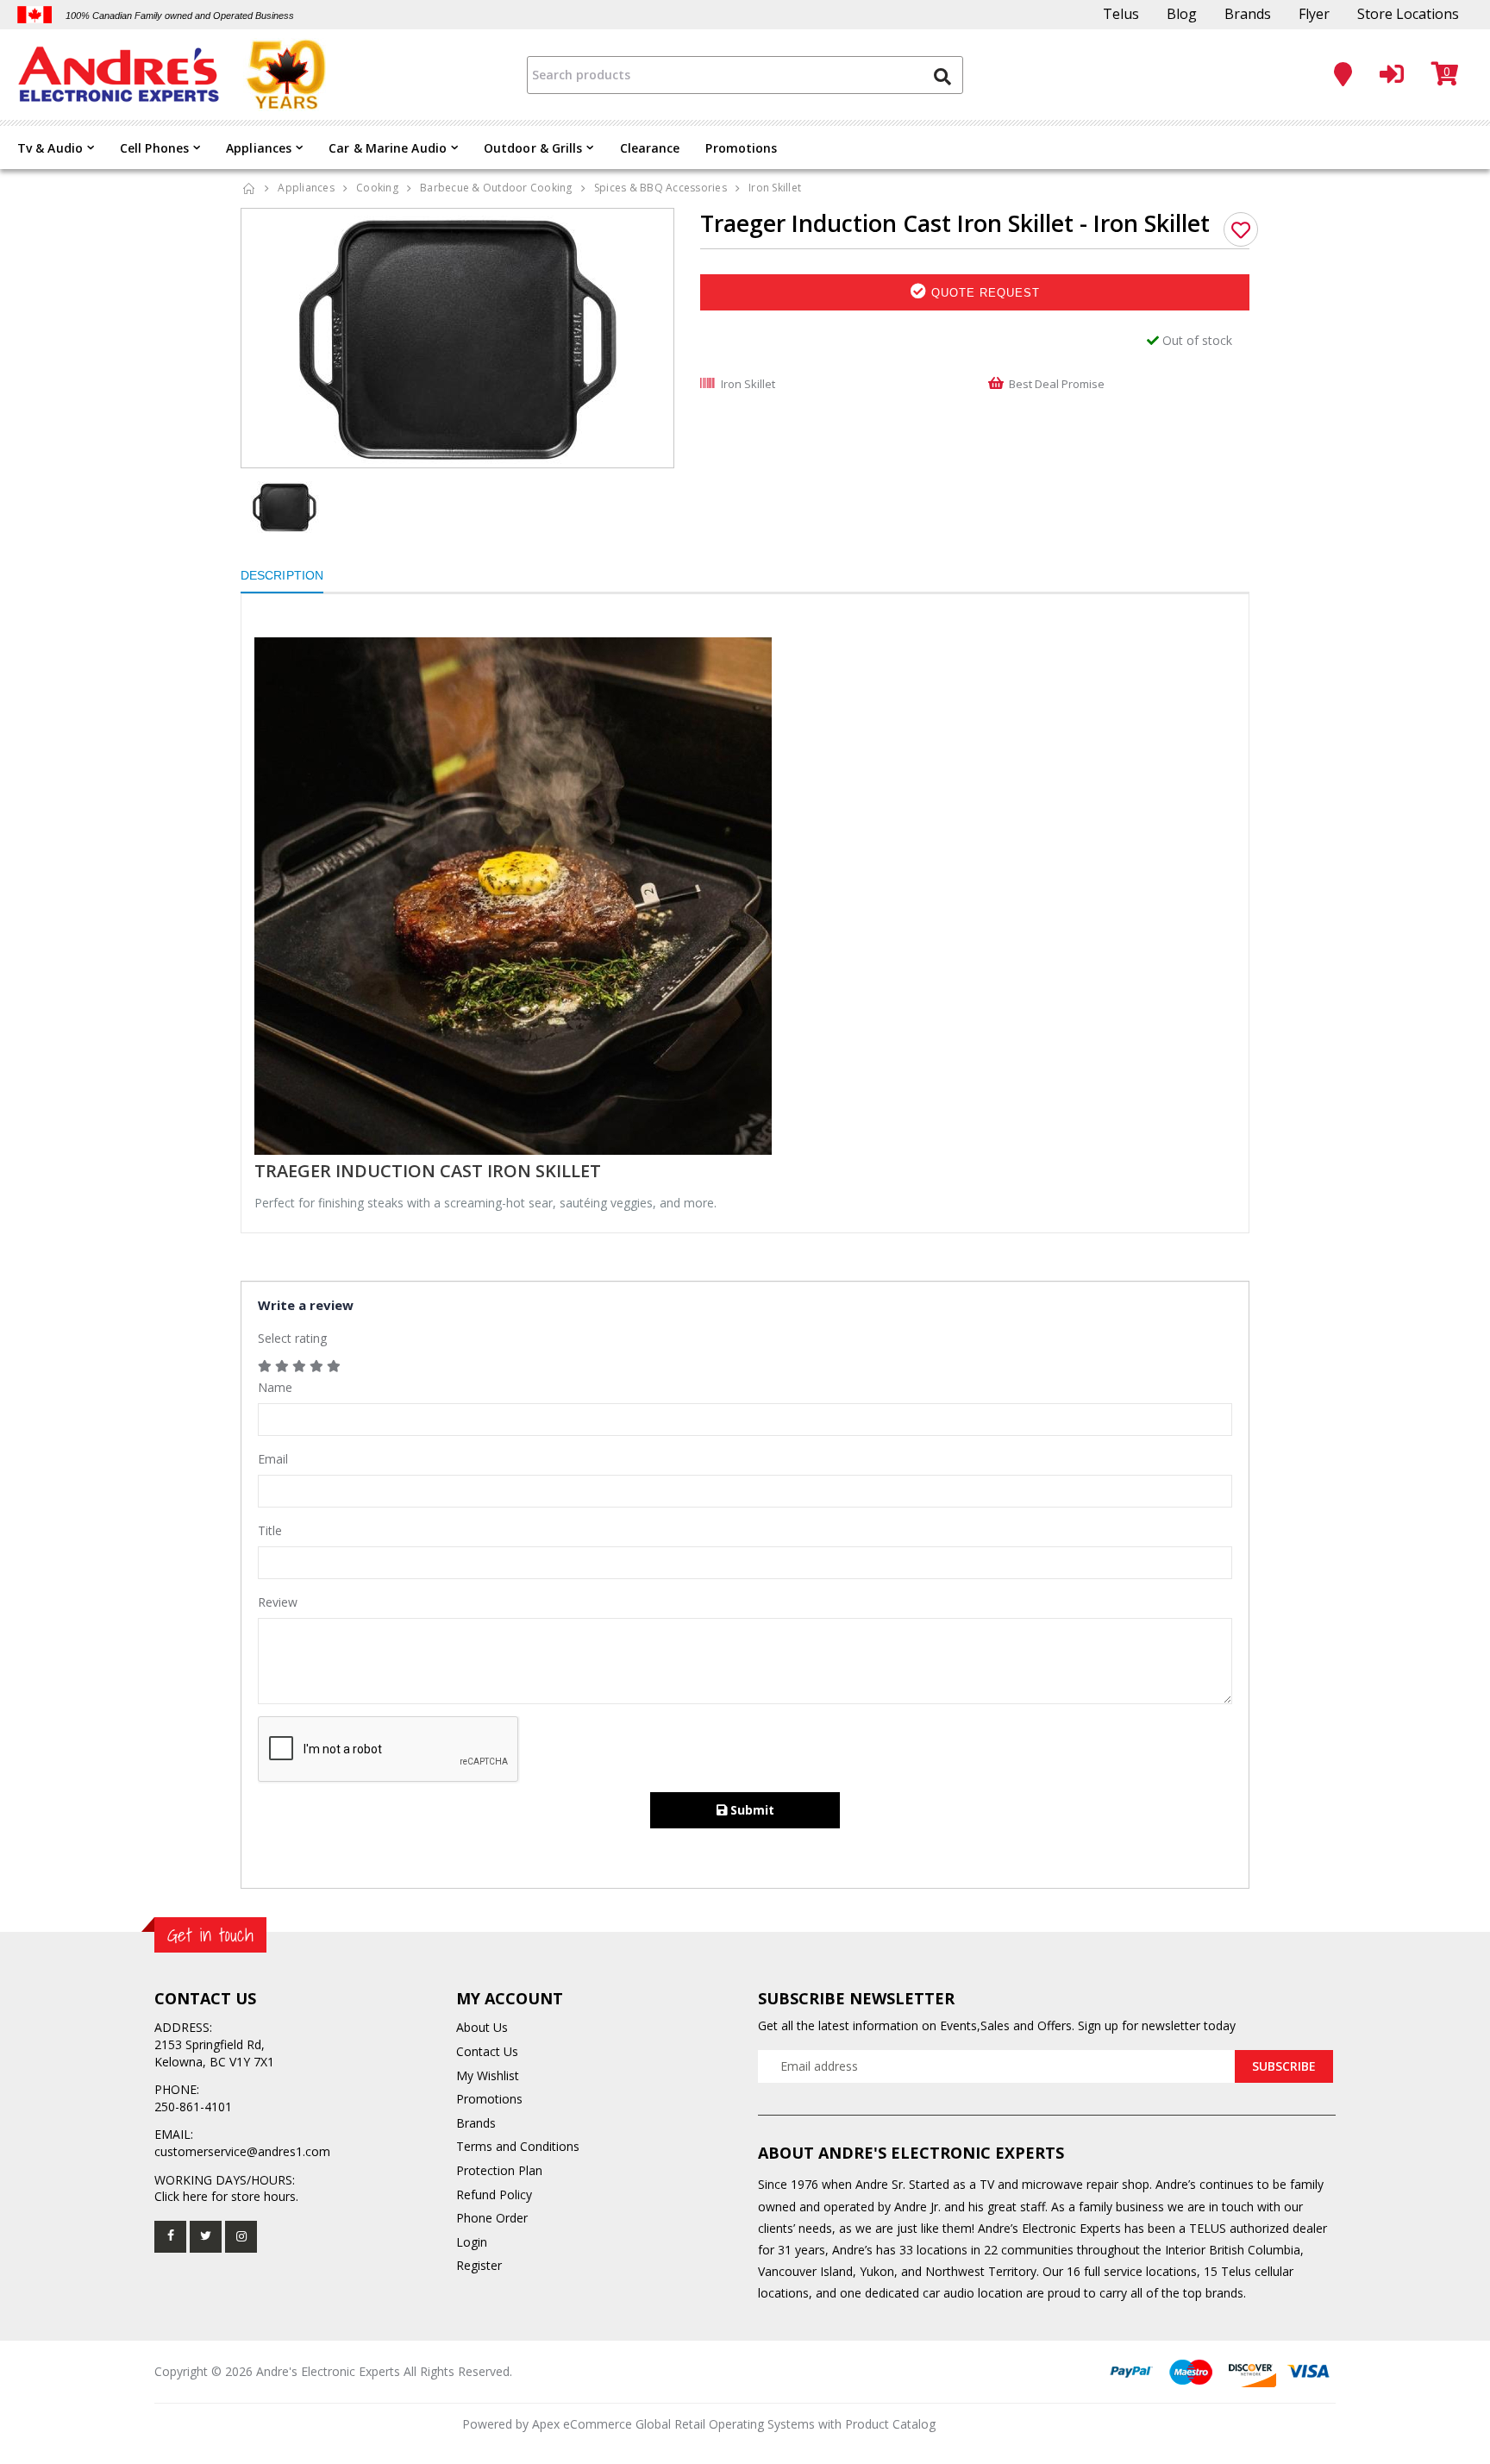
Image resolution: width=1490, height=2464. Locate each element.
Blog (1182, 14)
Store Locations (1408, 14)
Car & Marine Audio (388, 148)
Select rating (292, 1338)
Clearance (650, 148)
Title (270, 1530)
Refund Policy (494, 2194)
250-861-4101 (193, 2107)
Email (273, 1459)
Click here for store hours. (226, 2196)
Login (472, 2242)
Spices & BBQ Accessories (660, 188)
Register (479, 2265)
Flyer (1314, 14)
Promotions (741, 148)
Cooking (377, 188)
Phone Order (492, 2218)
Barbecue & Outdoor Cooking (496, 188)
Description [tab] (282, 575)
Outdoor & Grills (533, 148)
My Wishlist (488, 2075)
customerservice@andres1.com (242, 2151)
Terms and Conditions (518, 2146)
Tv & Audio (50, 148)
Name (275, 1387)
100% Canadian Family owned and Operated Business (180, 16)
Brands (1248, 14)
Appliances (259, 148)
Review (278, 1602)
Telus (1121, 14)
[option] (458, 338)
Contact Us (487, 2051)
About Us (482, 2027)
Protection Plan (499, 2170)
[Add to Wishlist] (1241, 229)
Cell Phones (154, 148)
